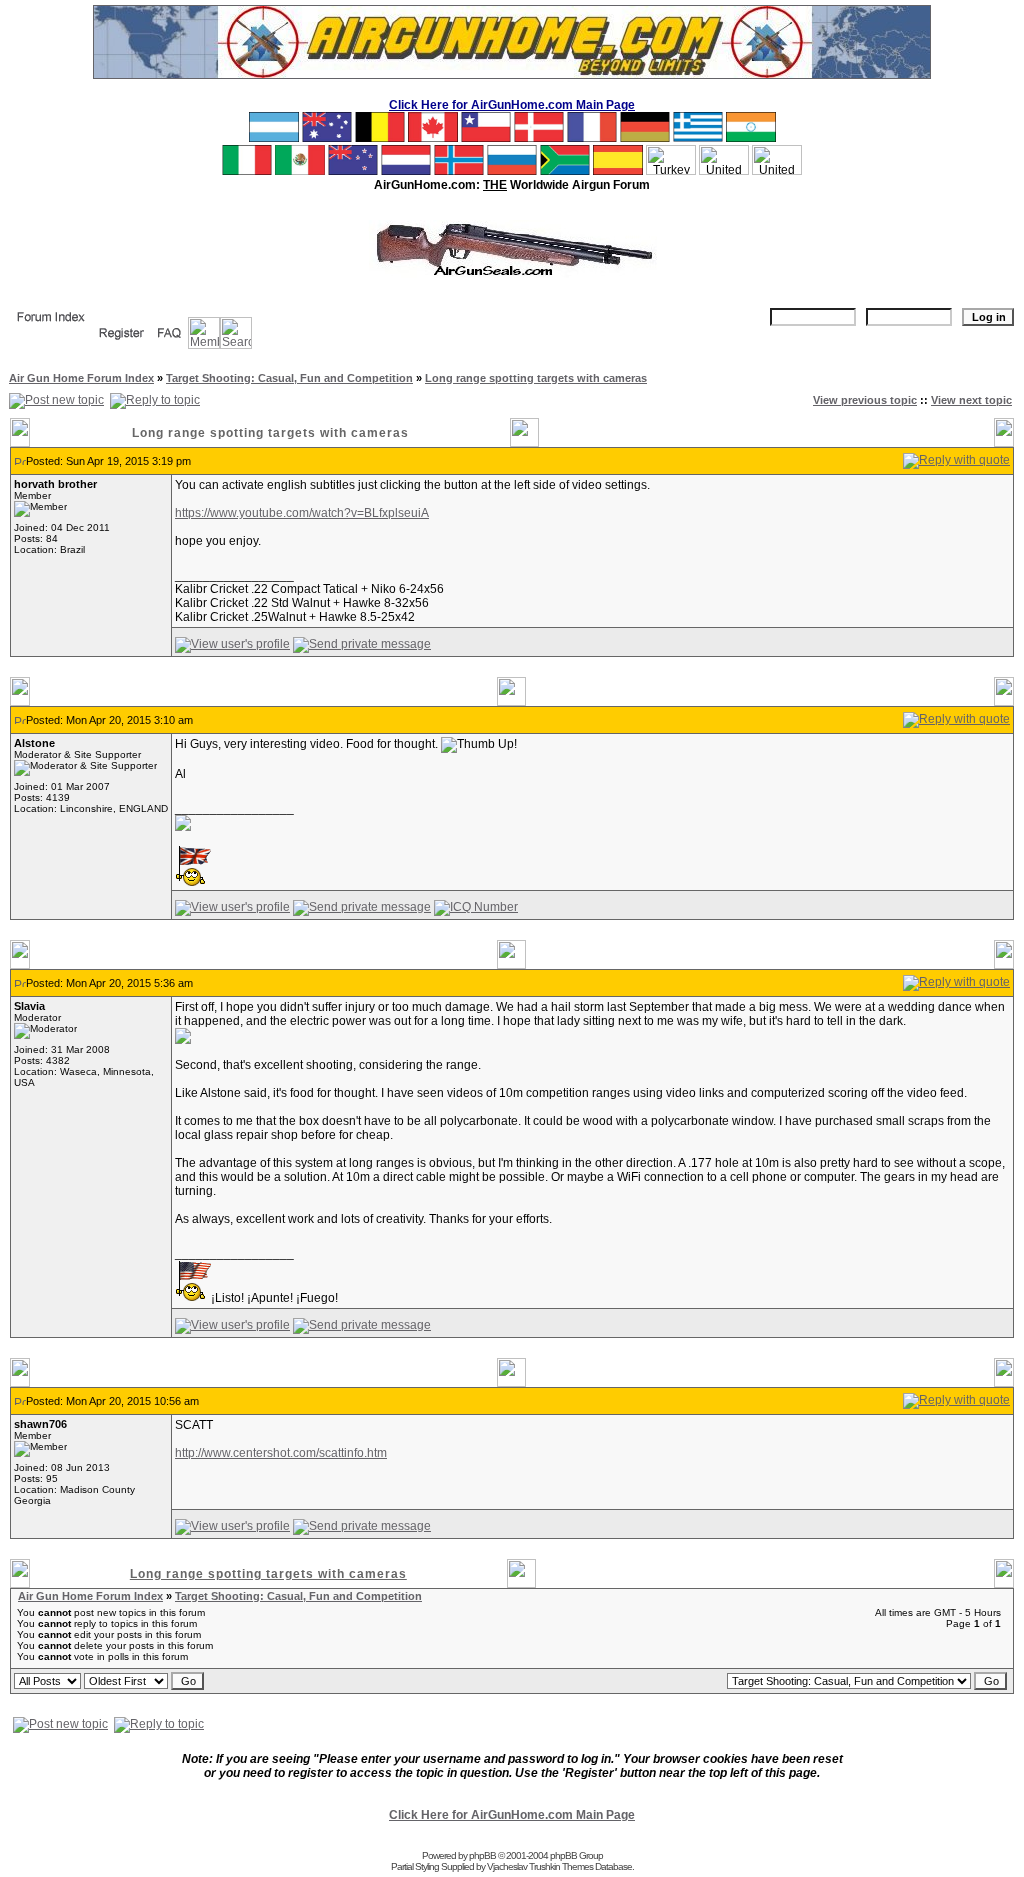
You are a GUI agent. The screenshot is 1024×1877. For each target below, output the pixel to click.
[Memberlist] (204, 345)
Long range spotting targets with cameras (536, 378)
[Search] (236, 345)
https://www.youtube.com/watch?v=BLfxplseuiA (302, 513)
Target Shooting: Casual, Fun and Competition (289, 378)
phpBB (482, 1855)
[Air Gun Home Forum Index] (51, 329)
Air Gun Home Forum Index (81, 378)
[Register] (121, 345)
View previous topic (865, 400)
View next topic (971, 400)
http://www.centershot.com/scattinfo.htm (281, 1453)
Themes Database (597, 1866)
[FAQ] (169, 345)
